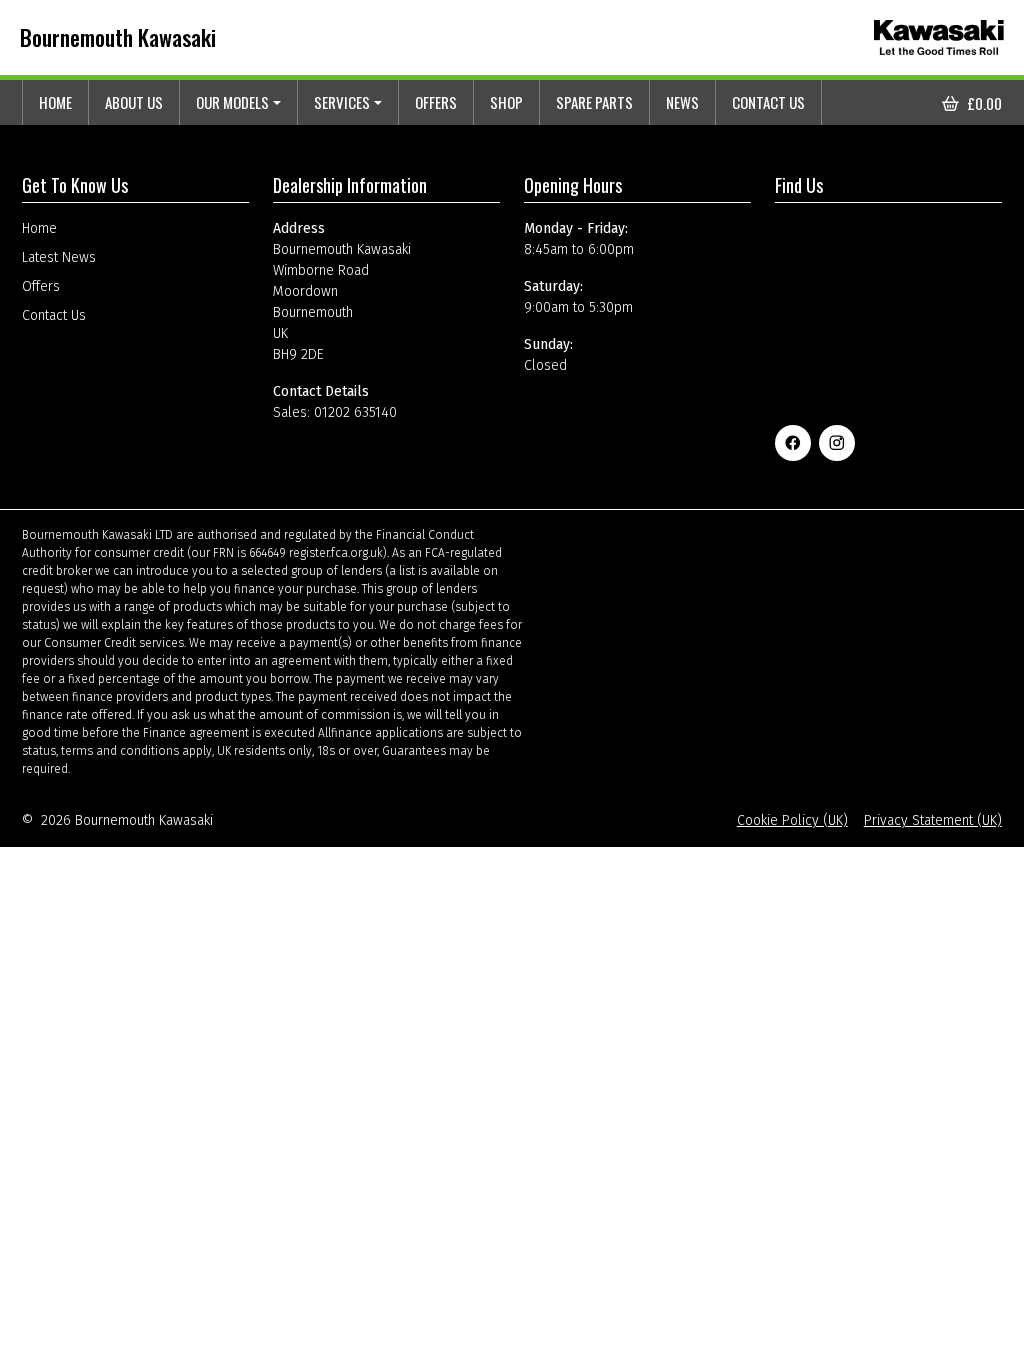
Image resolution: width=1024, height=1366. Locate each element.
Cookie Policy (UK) (792, 820)
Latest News (59, 257)
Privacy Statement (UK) (933, 820)
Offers (436, 102)
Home (55, 102)
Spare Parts (594, 102)
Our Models (232, 102)
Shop (506, 102)
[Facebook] (793, 443)
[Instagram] (837, 443)
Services (342, 102)
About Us (134, 102)
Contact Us (768, 102)
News (682, 102)
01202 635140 (355, 412)
